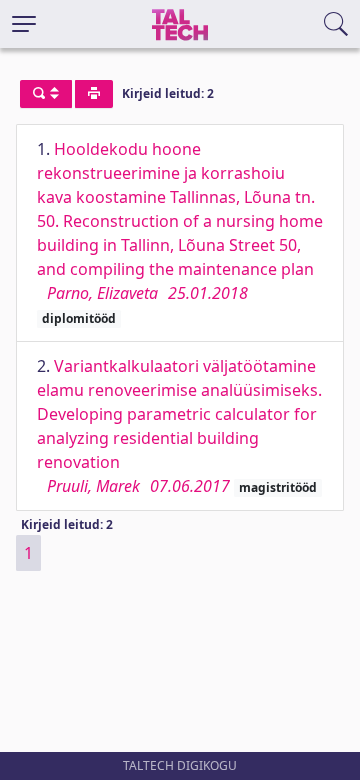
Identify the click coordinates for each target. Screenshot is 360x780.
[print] (94, 94)
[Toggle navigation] (24, 24)
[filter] (46, 94)
